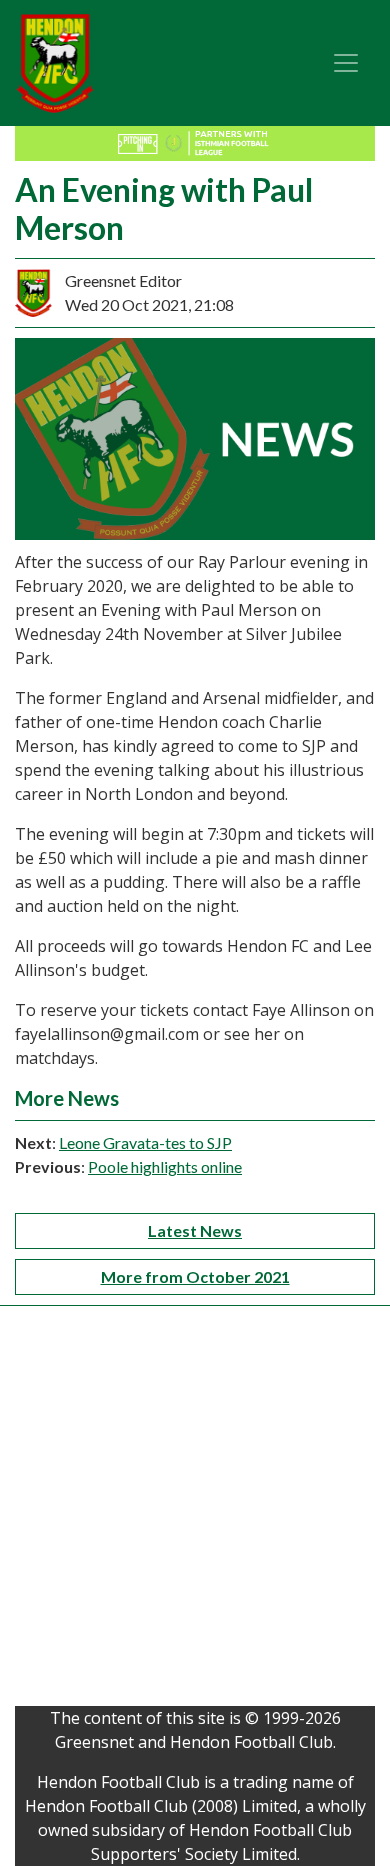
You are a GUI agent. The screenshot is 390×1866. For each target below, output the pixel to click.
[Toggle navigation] (346, 63)
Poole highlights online (165, 1166)
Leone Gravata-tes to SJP (145, 1142)
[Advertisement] (195, 1511)
